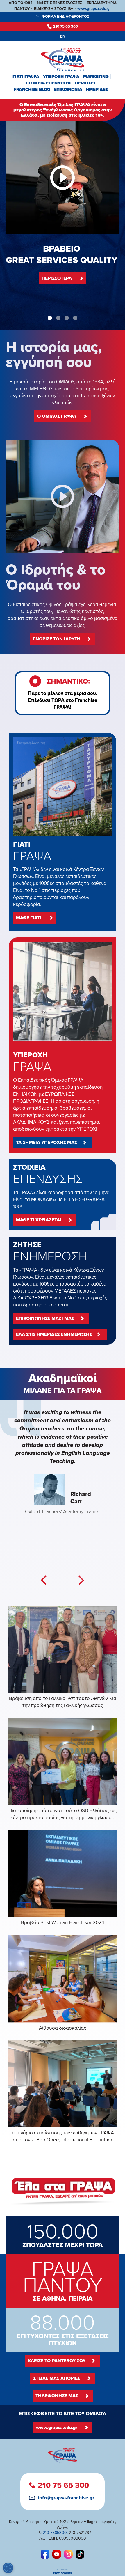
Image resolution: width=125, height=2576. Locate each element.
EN (63, 36)
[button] (50, 318)
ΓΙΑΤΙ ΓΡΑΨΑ (26, 77)
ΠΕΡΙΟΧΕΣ (85, 83)
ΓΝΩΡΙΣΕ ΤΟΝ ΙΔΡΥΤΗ (57, 639)
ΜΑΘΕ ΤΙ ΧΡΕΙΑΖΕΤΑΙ (39, 1220)
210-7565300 (55, 2533)
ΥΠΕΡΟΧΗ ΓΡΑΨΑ (61, 77)
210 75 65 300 (66, 26)
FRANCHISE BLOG (32, 89)
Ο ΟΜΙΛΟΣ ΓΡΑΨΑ (57, 416)
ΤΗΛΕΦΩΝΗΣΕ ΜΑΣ (57, 2396)
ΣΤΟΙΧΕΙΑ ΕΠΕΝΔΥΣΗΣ (48, 83)
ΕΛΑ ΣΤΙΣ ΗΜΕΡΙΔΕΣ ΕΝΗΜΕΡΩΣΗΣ (54, 1334)
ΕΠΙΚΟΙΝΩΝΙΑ (68, 89)
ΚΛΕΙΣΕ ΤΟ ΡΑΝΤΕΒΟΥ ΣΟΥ (57, 2361)
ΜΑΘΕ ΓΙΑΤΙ (29, 918)
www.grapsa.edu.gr (94, 9)
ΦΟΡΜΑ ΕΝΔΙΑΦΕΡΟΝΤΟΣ (66, 16)
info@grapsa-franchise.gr (66, 2498)
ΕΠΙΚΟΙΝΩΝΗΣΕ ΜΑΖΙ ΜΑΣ (45, 1318)
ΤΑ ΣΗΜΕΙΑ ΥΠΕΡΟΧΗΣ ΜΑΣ (47, 1142)
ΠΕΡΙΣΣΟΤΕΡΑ (57, 278)
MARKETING (96, 77)
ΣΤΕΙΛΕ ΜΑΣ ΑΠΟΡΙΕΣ (57, 2378)
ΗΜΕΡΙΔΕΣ (97, 89)
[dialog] (8, 2568)
